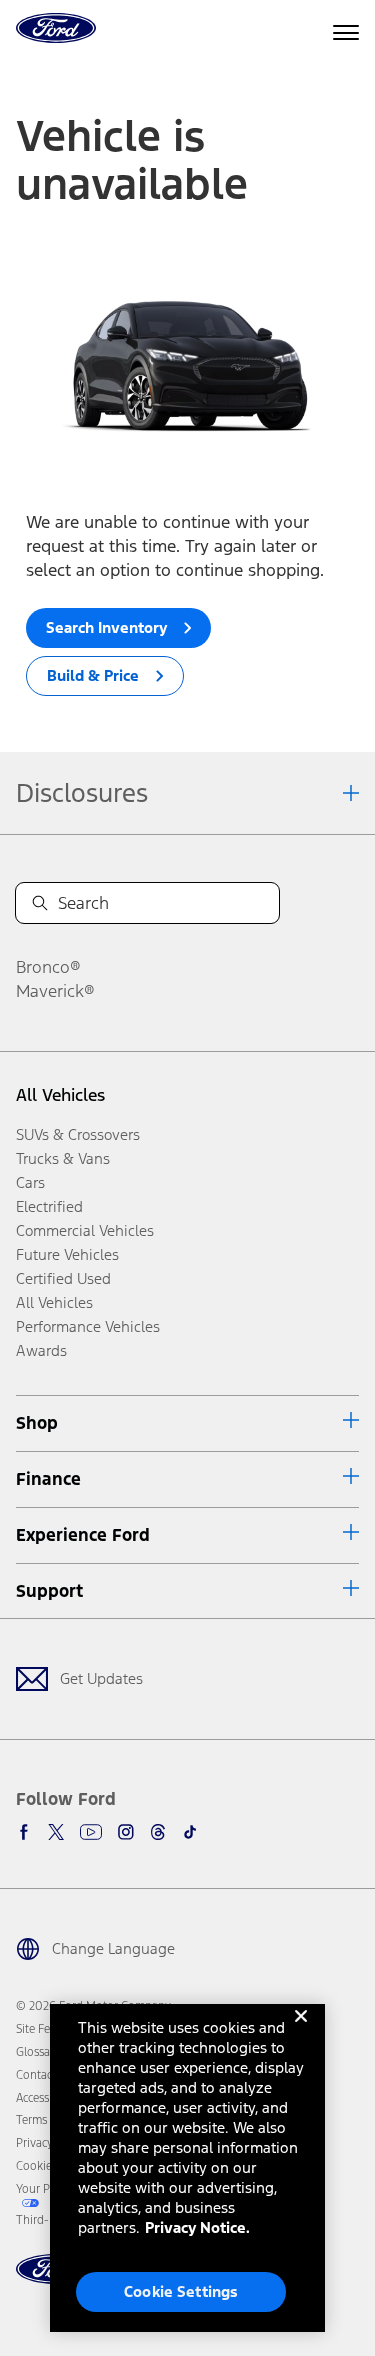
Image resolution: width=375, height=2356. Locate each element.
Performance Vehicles (88, 1326)
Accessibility (47, 2098)
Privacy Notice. (197, 2227)
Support (49, 1591)
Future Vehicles (67, 1254)
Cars (30, 1182)
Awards (41, 1350)
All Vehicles (60, 1095)
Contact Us (44, 2075)
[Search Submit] (40, 903)
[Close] (301, 2032)
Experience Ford (83, 1535)
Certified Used (63, 1278)
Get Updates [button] (101, 1678)
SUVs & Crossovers (78, 1134)
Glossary (38, 2052)
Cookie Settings (181, 2291)
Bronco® (48, 967)
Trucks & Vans (63, 1158)
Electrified (49, 1206)
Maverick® (55, 991)
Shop (37, 1423)
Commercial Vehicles (85, 1230)
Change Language (113, 1948)
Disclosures (82, 793)
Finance (48, 1479)
